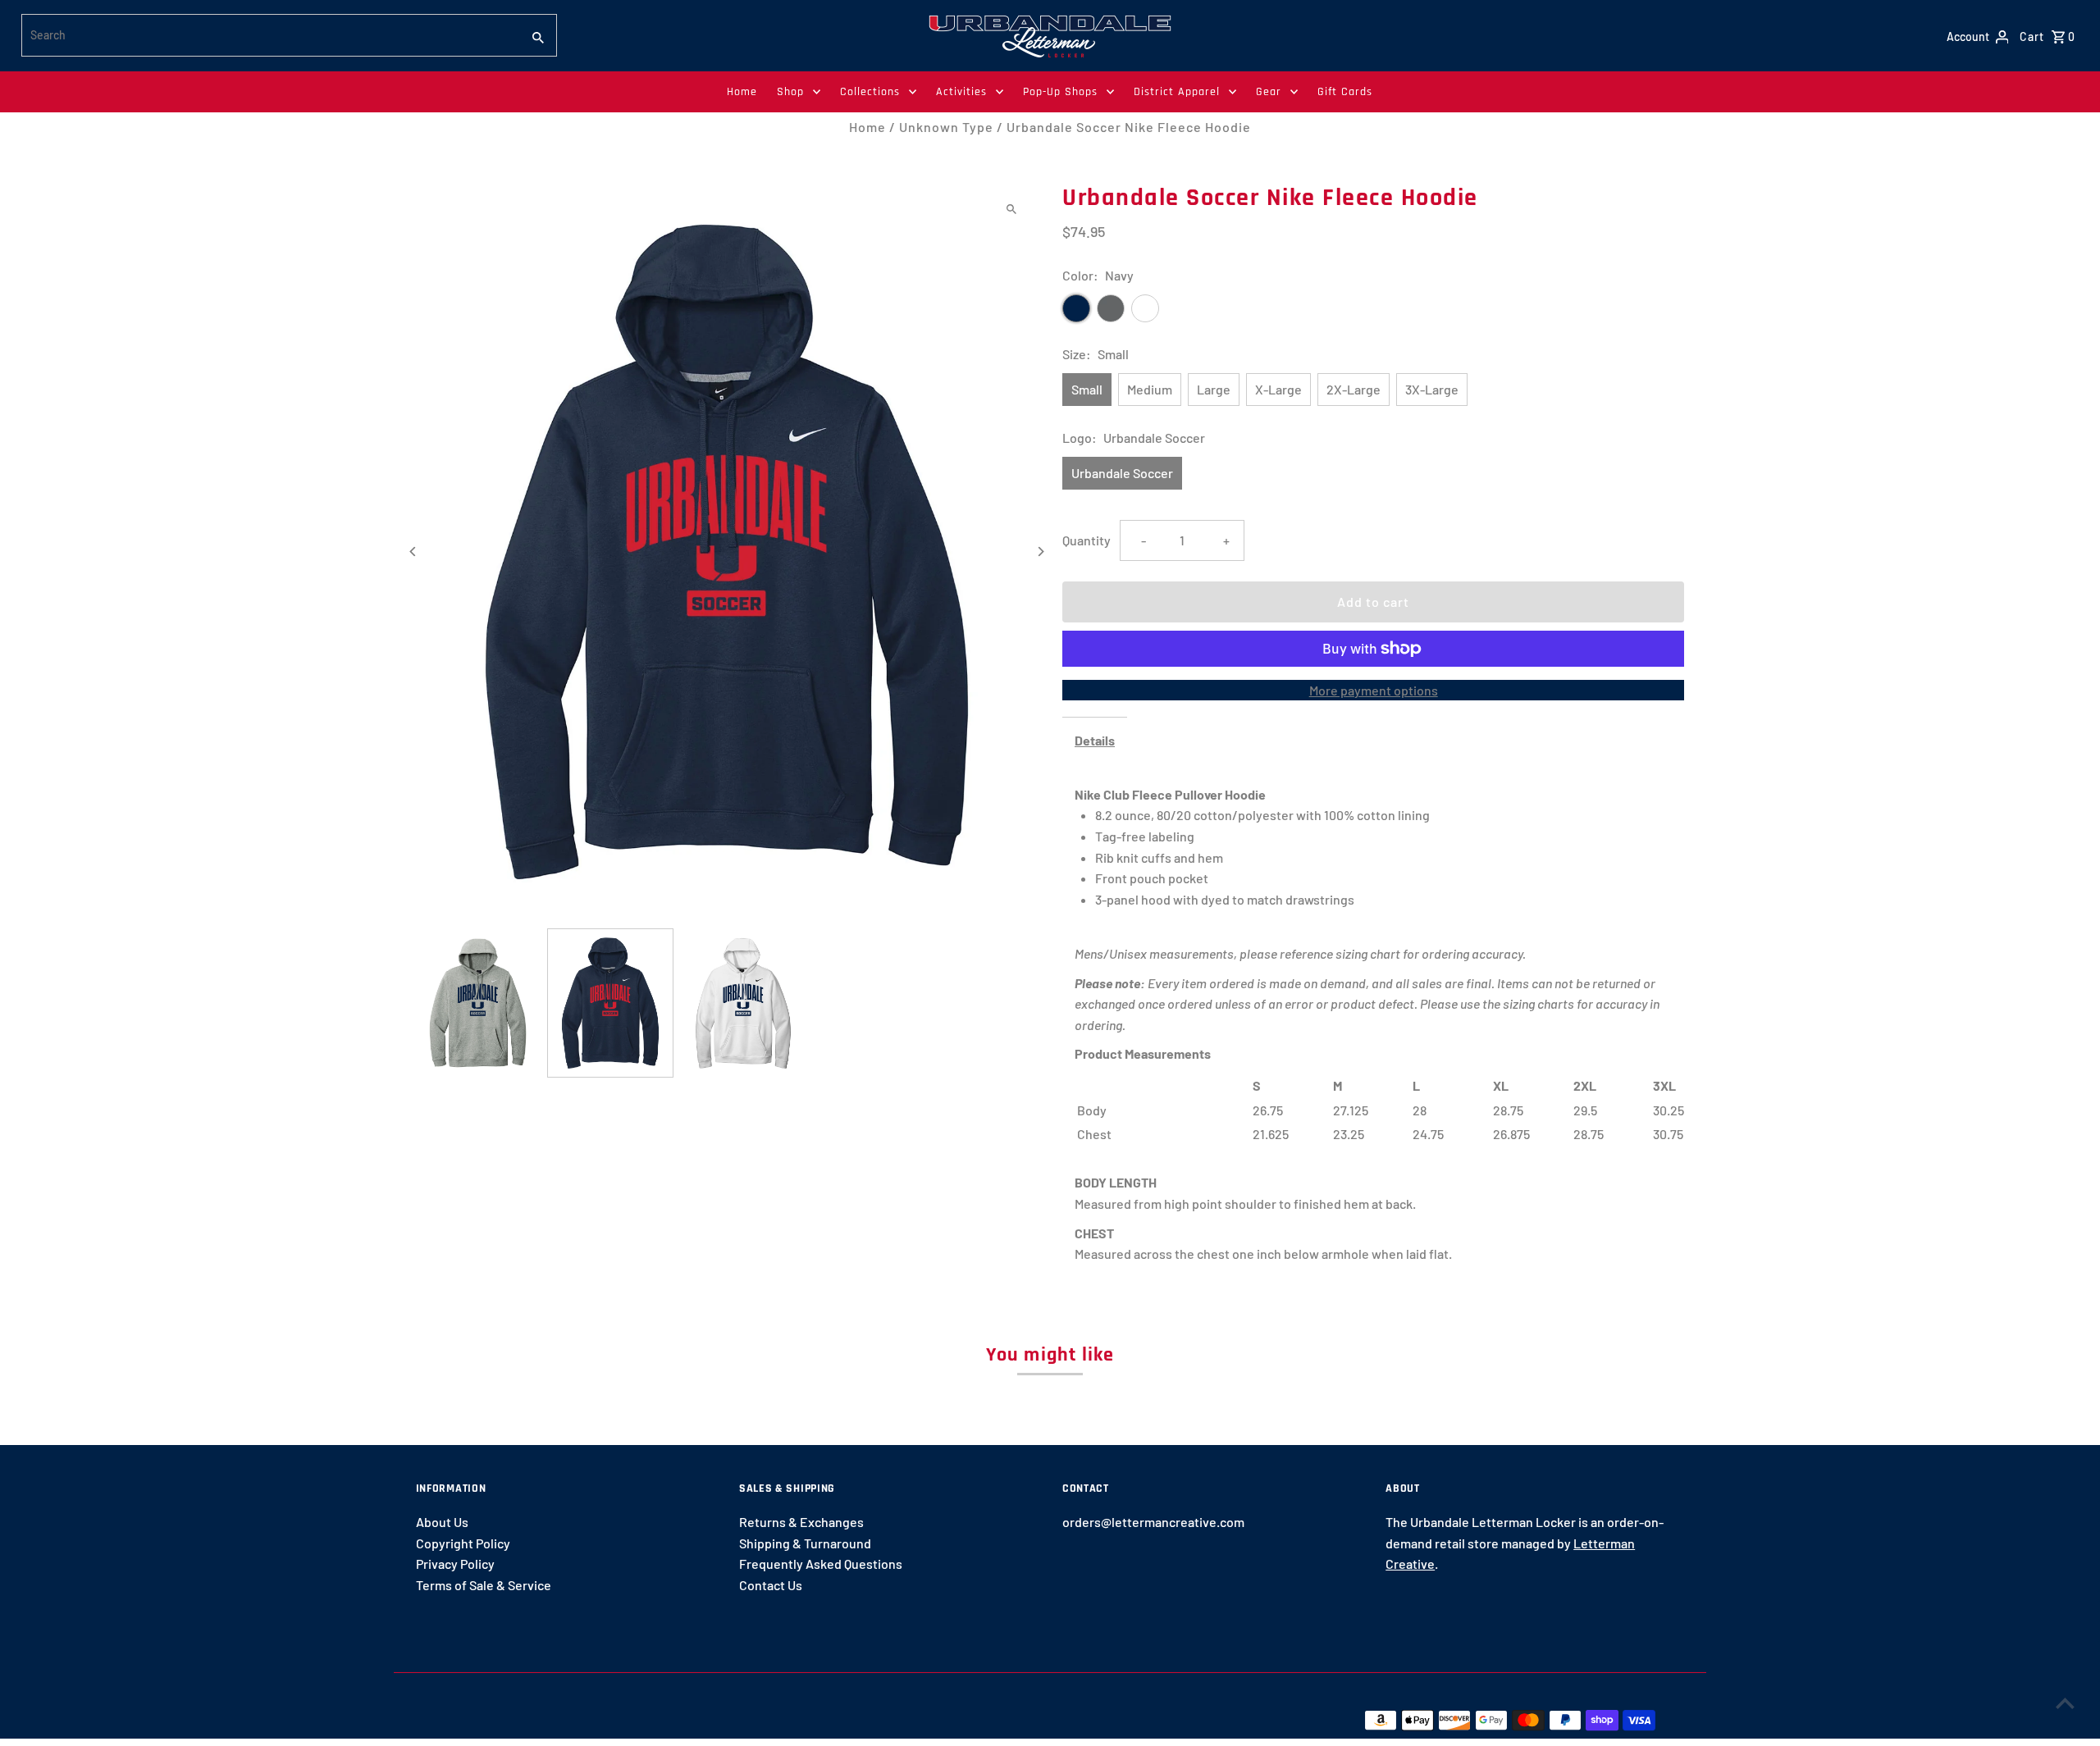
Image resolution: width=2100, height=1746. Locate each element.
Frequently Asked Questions (821, 1564)
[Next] (1040, 552)
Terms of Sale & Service (484, 1585)
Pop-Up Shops (1060, 92)
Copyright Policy (463, 1543)
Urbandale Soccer (1122, 473)
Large (1214, 389)
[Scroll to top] (2065, 1703)
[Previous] (414, 552)
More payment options (1374, 690)
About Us (442, 1522)
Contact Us (771, 1585)
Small (1087, 389)
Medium (1150, 389)
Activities (961, 92)
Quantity (1087, 540)
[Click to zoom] (1011, 209)
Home (742, 92)
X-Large (1278, 389)
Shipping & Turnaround (805, 1543)
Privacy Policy (455, 1564)
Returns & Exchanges (801, 1522)
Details (1095, 740)
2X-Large (1354, 389)
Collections (870, 92)
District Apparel (1177, 92)
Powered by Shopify (693, 1720)
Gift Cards (1345, 92)
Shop (790, 92)
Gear (1269, 92)
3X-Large (1432, 389)
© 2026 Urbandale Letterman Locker (523, 1720)
